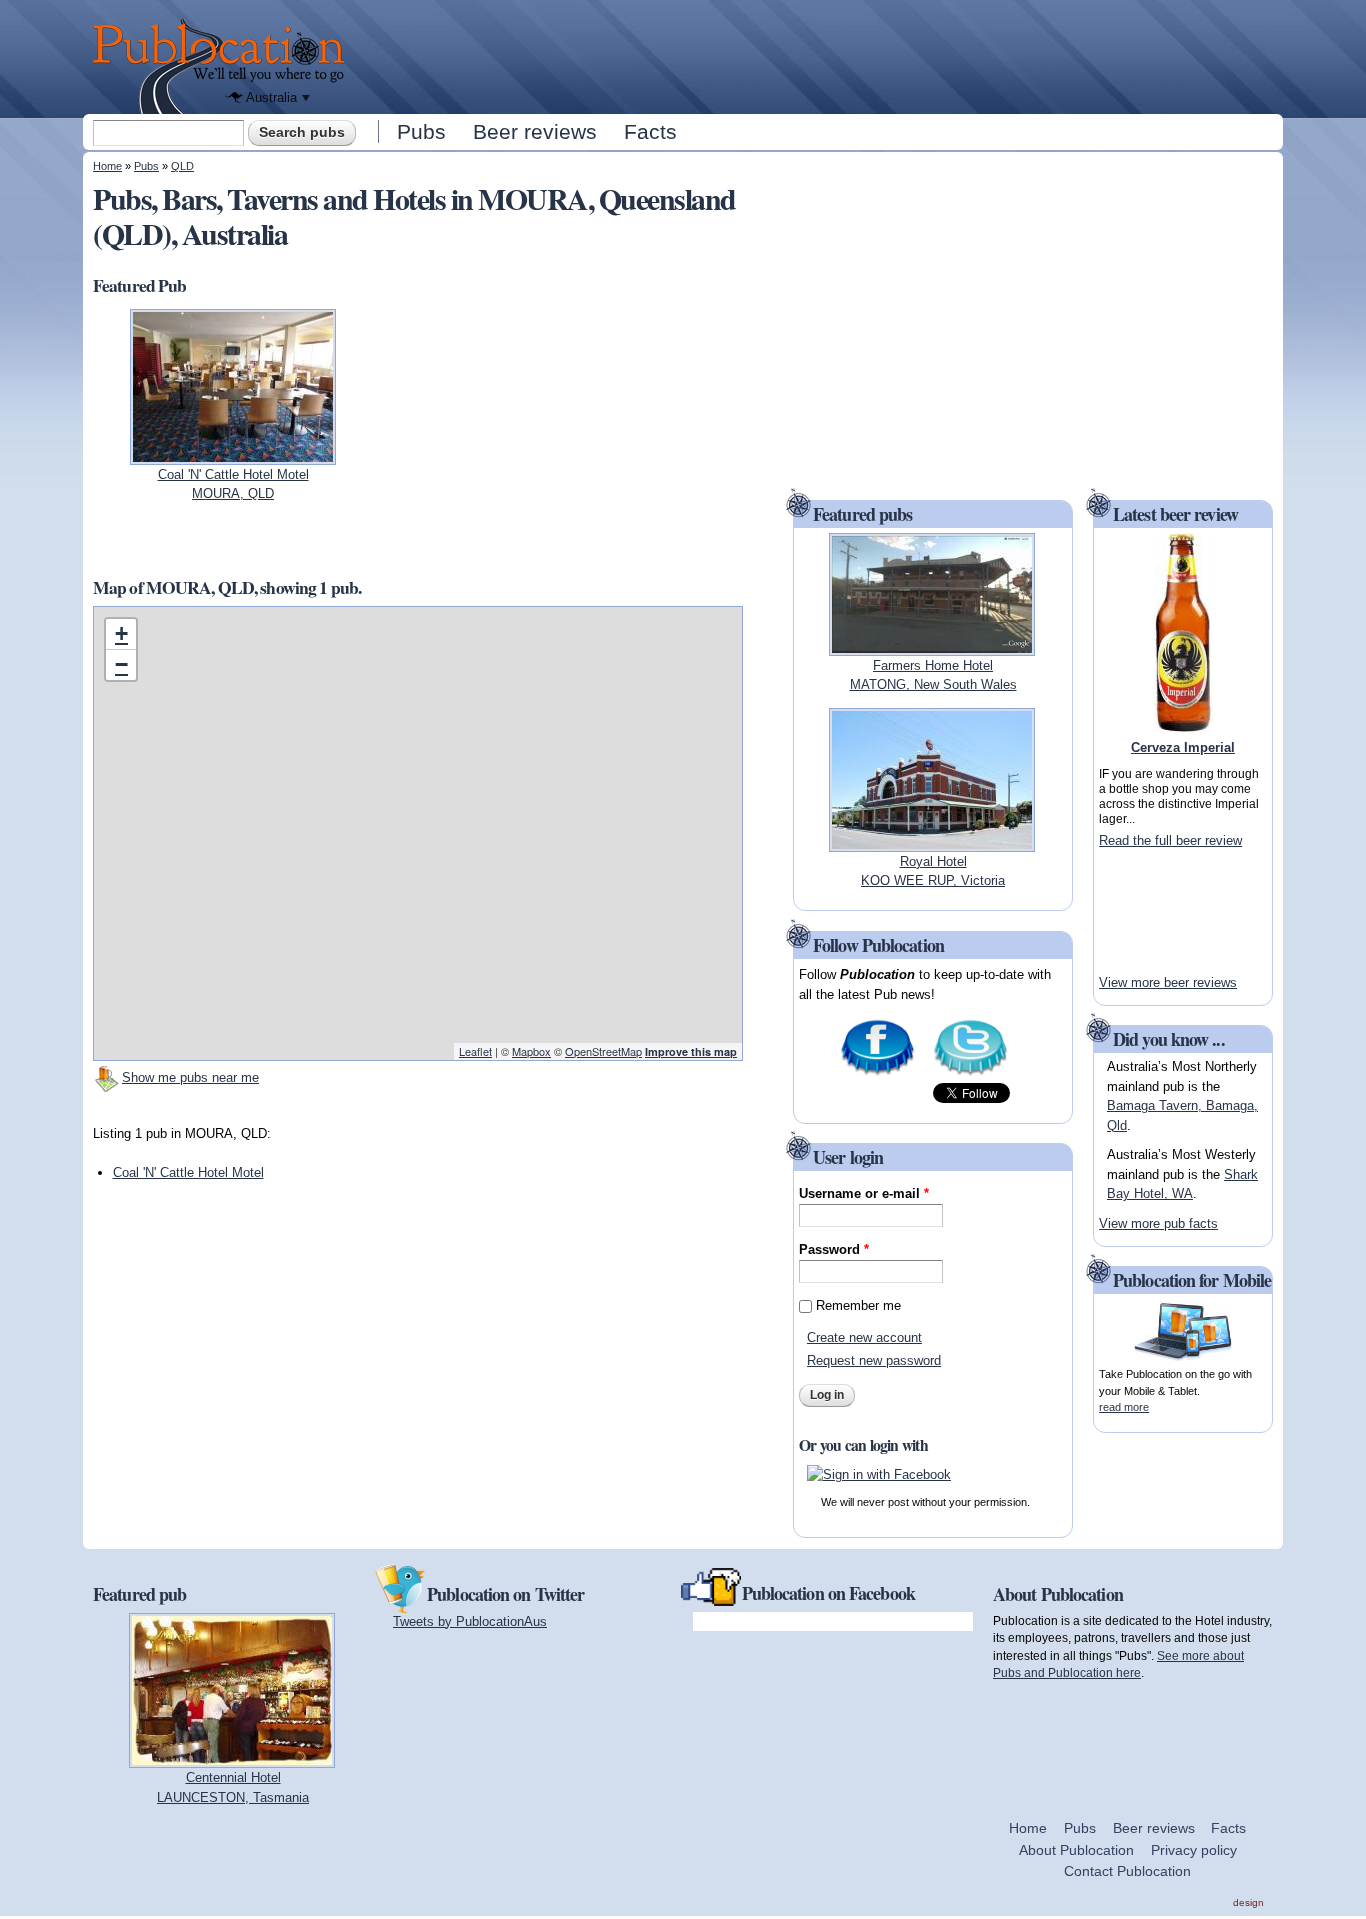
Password (834, 1249)
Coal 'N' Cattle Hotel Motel (188, 1172)
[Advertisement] (819, 55)
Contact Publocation (1127, 1871)
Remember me (858, 1305)
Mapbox (531, 1051)
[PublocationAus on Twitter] (970, 1073)
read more (1124, 1407)
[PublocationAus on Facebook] (877, 1073)
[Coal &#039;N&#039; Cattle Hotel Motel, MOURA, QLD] (233, 454)
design (1248, 1902)
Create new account (864, 1337)
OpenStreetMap (603, 1051)
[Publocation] (223, 66)
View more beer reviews (1168, 982)
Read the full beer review (1170, 840)
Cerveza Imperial (1183, 747)
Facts (650, 131)
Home (107, 166)
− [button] (121, 664)
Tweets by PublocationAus (470, 1621)
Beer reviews (535, 131)
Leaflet (475, 1051)
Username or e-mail (864, 1193)
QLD (182, 166)
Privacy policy (1194, 1850)
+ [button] (121, 633)
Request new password (874, 1360)
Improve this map (691, 1051)
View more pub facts (1158, 1223)
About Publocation (1076, 1850)
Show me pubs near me (190, 1077)
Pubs (421, 131)
